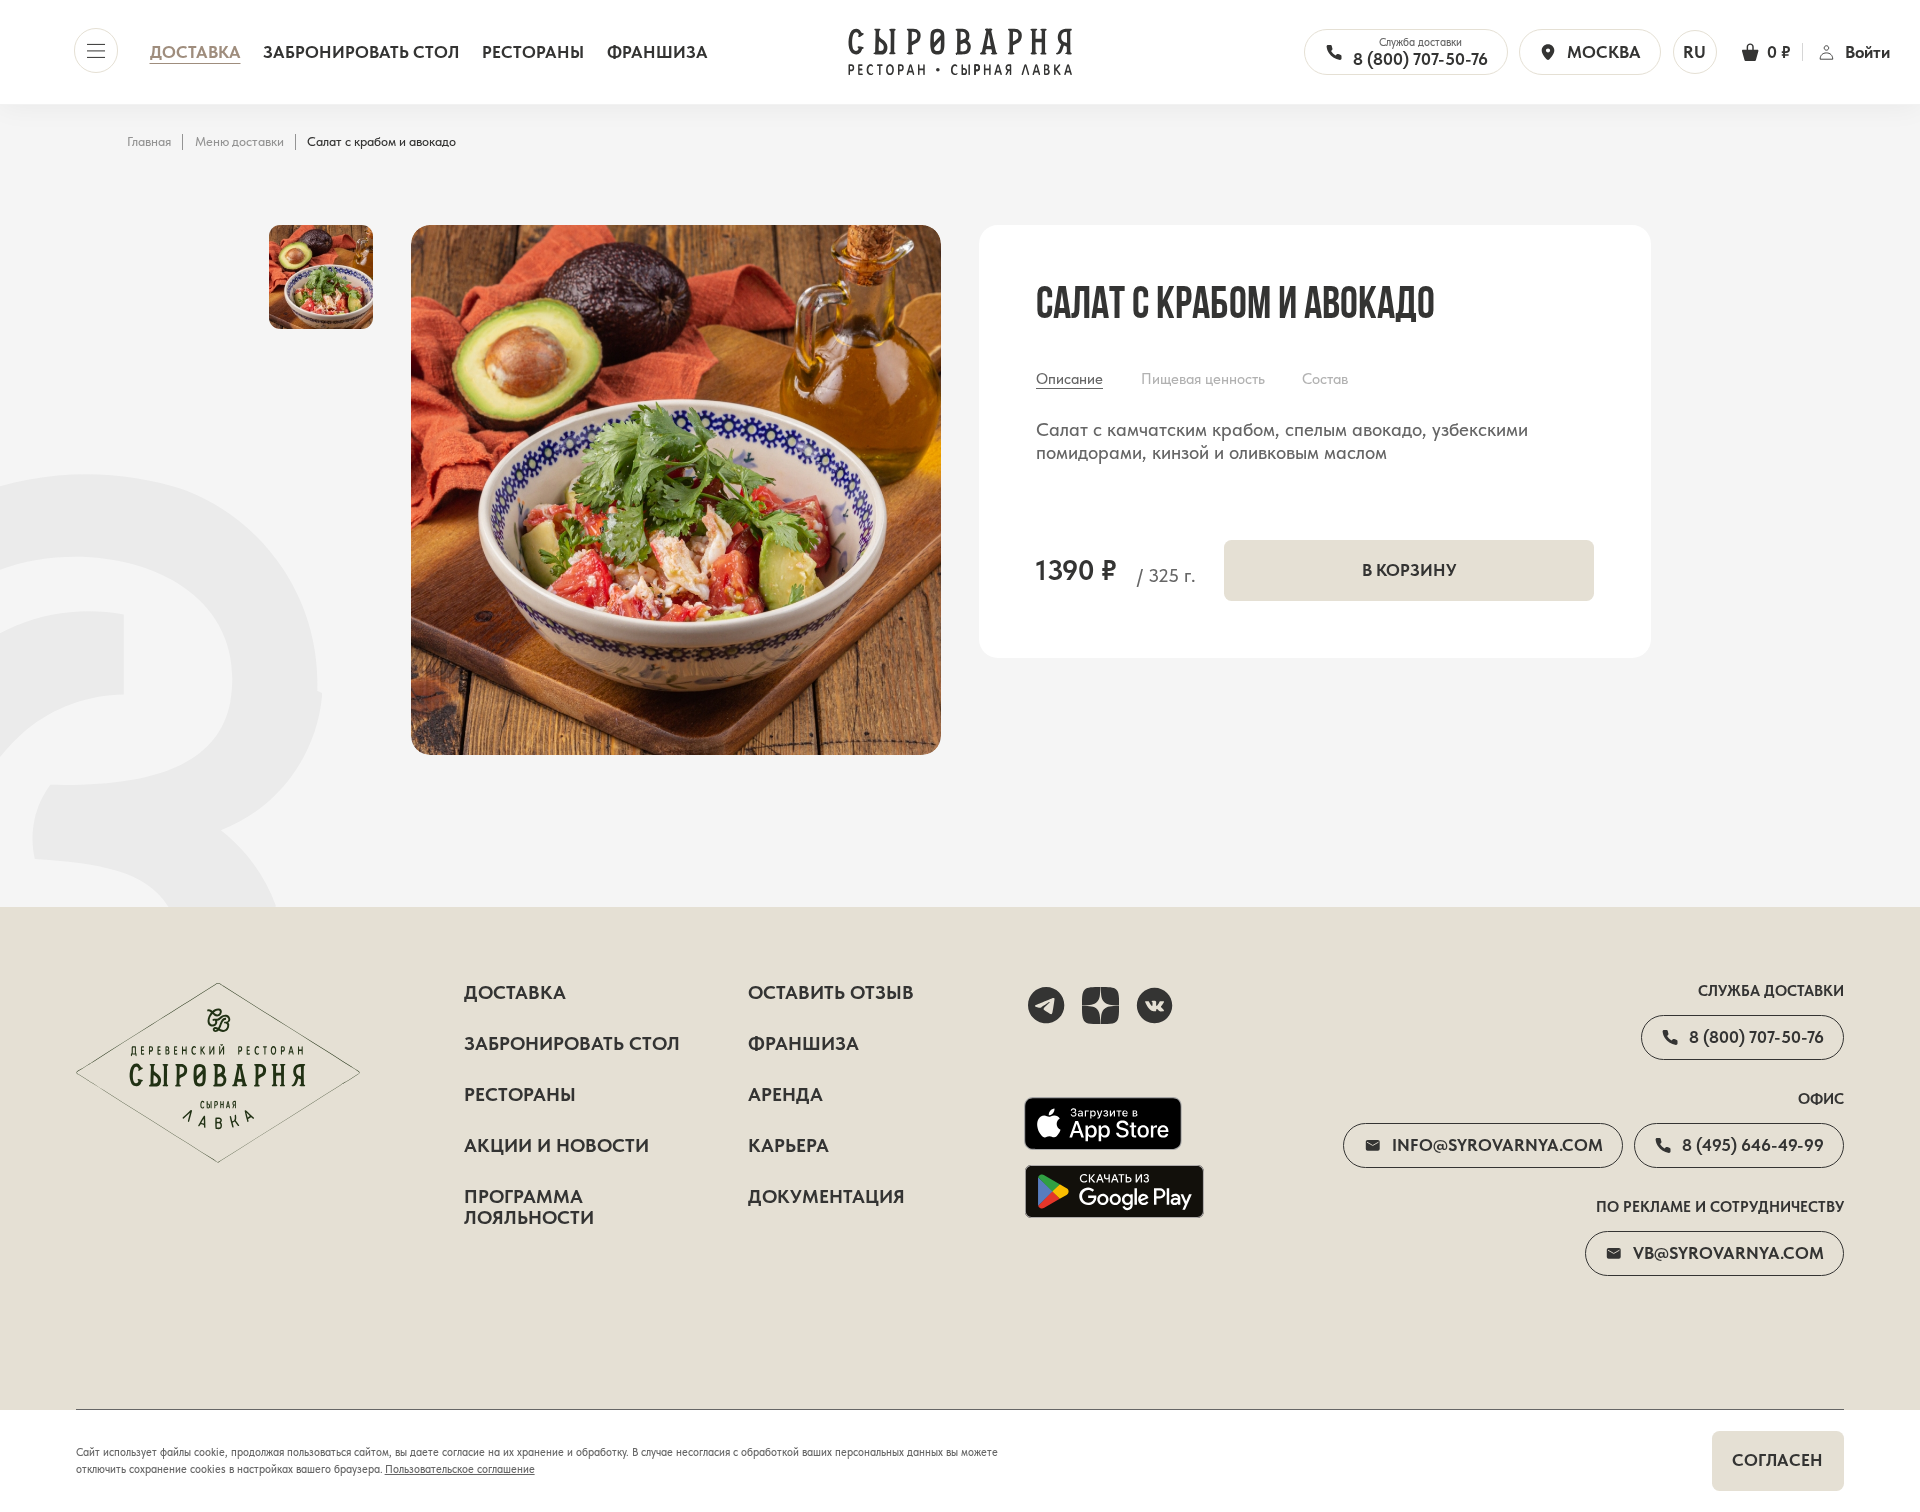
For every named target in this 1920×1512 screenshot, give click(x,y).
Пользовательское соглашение (460, 1469)
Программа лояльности (529, 1208)
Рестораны (533, 52)
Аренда (785, 1095)
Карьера (788, 1146)
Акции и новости (556, 1146)
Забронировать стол (361, 52)
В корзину (1409, 570)
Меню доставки (239, 141)
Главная (149, 141)
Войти (1867, 52)
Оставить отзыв (831, 993)
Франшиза (657, 52)
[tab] (1069, 379)
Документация (826, 1197)
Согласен (1777, 1460)
